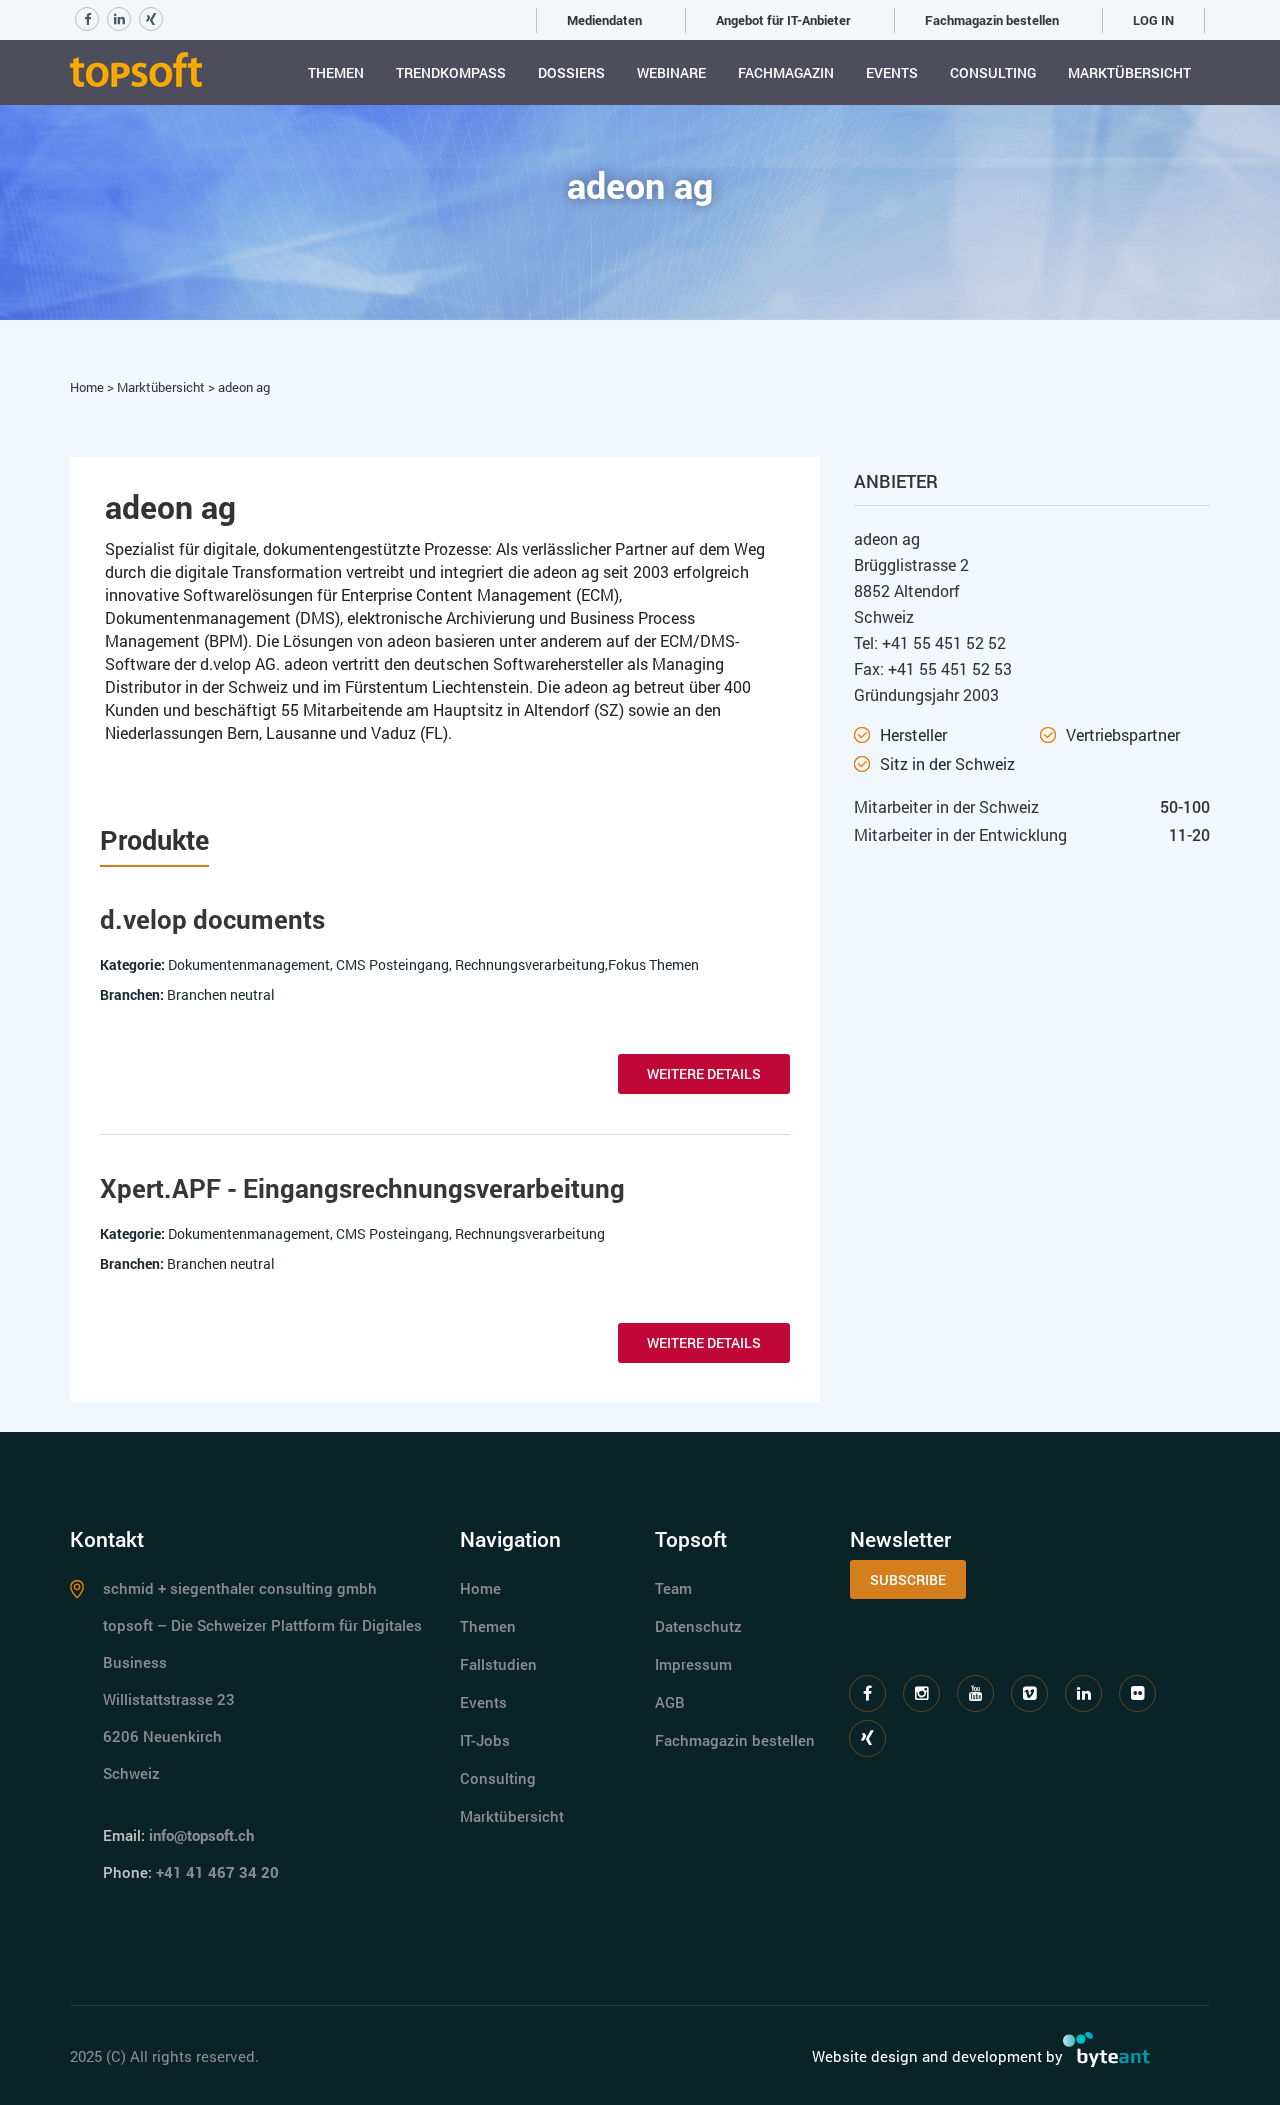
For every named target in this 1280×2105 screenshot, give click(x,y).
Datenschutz (698, 1626)
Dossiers (571, 72)
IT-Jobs (485, 1740)
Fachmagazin (786, 72)
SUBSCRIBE (908, 1579)
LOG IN (1153, 20)
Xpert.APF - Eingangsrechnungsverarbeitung (362, 1188)
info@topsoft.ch (201, 1835)
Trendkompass (451, 72)
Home (88, 387)
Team (673, 1588)
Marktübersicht (1129, 72)
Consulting (993, 72)
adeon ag (244, 387)
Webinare (671, 72)
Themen (336, 72)
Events (892, 72)
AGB (670, 1702)
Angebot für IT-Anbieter (783, 20)
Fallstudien (498, 1664)
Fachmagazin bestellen (992, 20)
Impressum (693, 1664)
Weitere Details (704, 1073)
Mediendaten (604, 20)
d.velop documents (212, 919)
